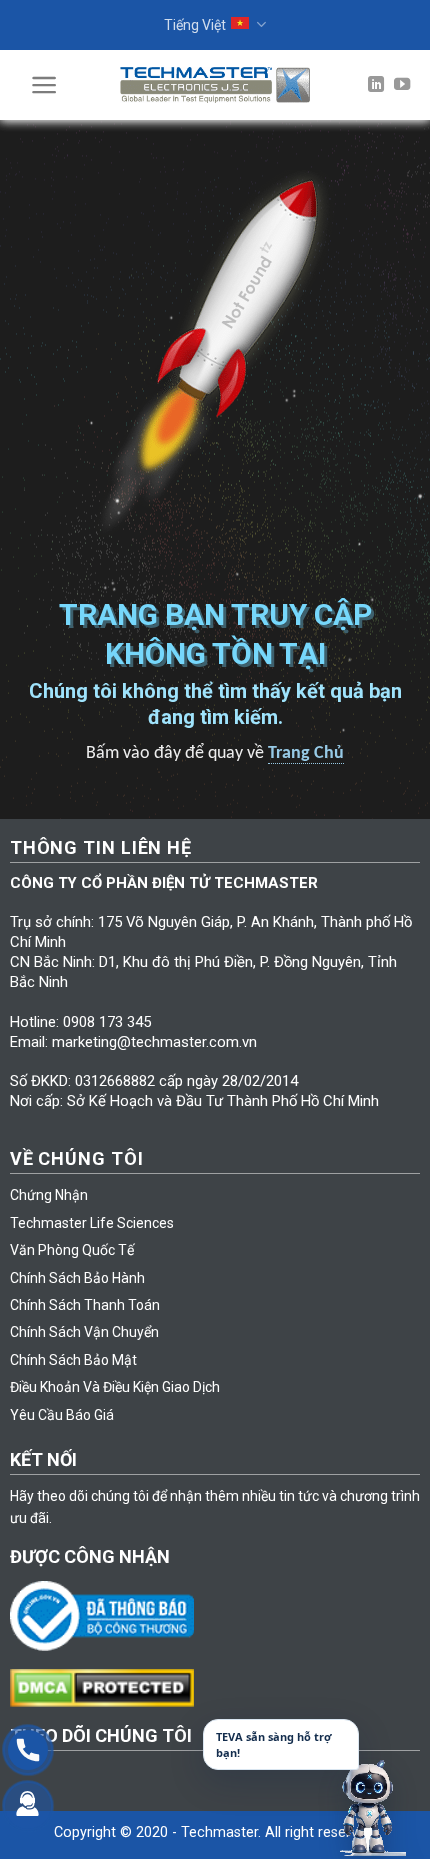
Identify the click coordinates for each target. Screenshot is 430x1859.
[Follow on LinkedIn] (376, 85)
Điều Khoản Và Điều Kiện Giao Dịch (115, 1387)
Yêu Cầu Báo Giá (62, 1415)
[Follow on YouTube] (402, 85)
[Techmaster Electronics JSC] (215, 84)
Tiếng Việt (195, 25)
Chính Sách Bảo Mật (73, 1360)
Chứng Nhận (49, 1195)
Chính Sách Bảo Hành (77, 1278)
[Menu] (44, 85)
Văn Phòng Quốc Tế (72, 1250)
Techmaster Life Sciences (92, 1223)
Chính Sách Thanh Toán (85, 1305)
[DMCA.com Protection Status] (107, 1687)
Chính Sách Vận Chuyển (84, 1332)
